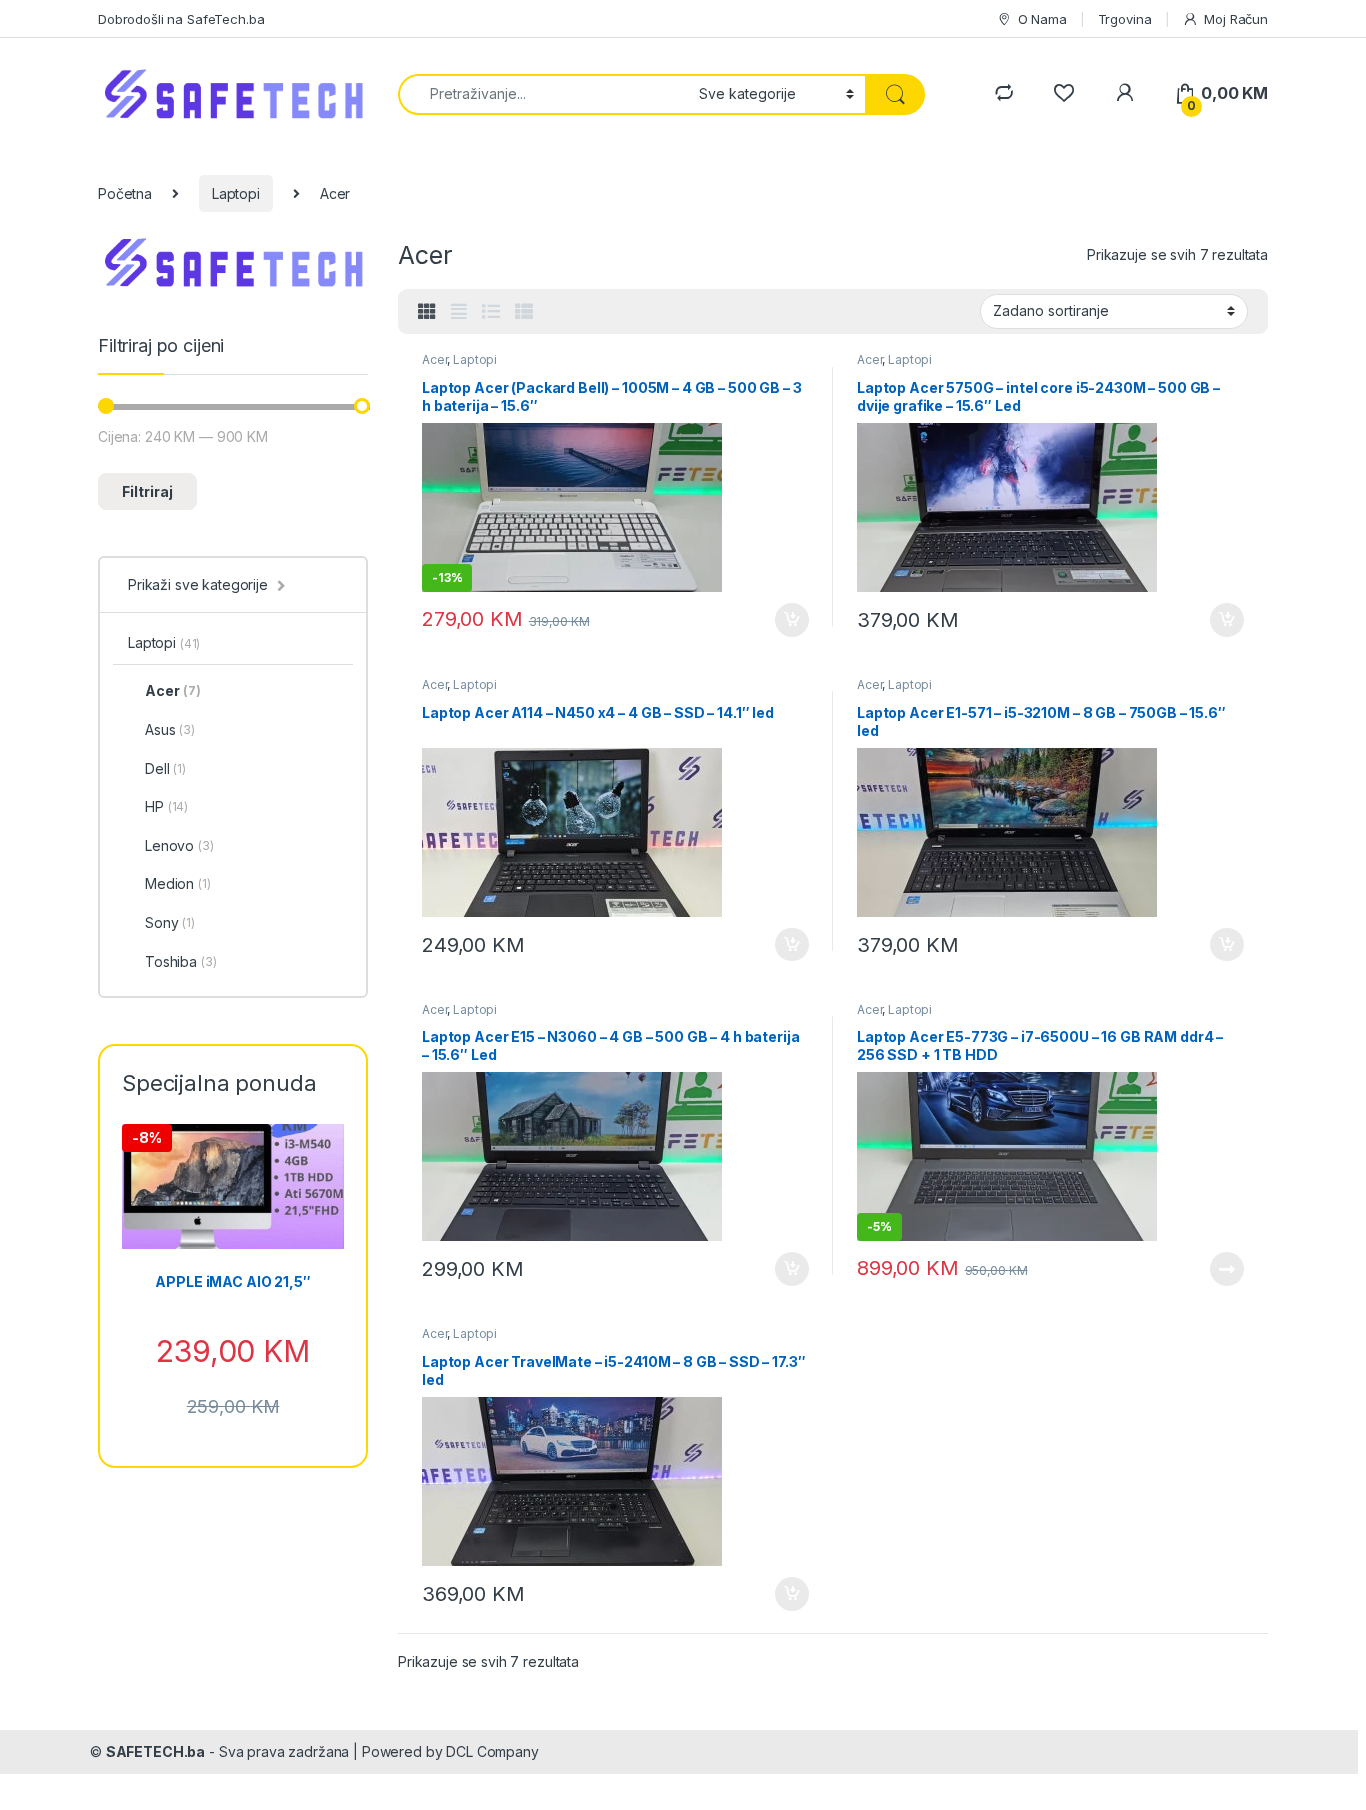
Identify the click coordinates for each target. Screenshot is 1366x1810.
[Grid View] (427, 312)
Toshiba (181, 961)
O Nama (1042, 19)
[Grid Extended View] (459, 312)
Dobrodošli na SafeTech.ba (181, 19)
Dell (165, 768)
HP (166, 806)
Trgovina (1125, 19)
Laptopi (236, 193)
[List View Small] (524, 312)
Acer (434, 359)
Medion (178, 883)
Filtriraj (147, 491)
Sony (170, 922)
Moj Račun (1236, 19)
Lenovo (179, 845)
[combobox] (543, 94)
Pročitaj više (1220, 1269)
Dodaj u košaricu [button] (781, 620)
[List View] (491, 312)
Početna (125, 193)
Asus (170, 729)
